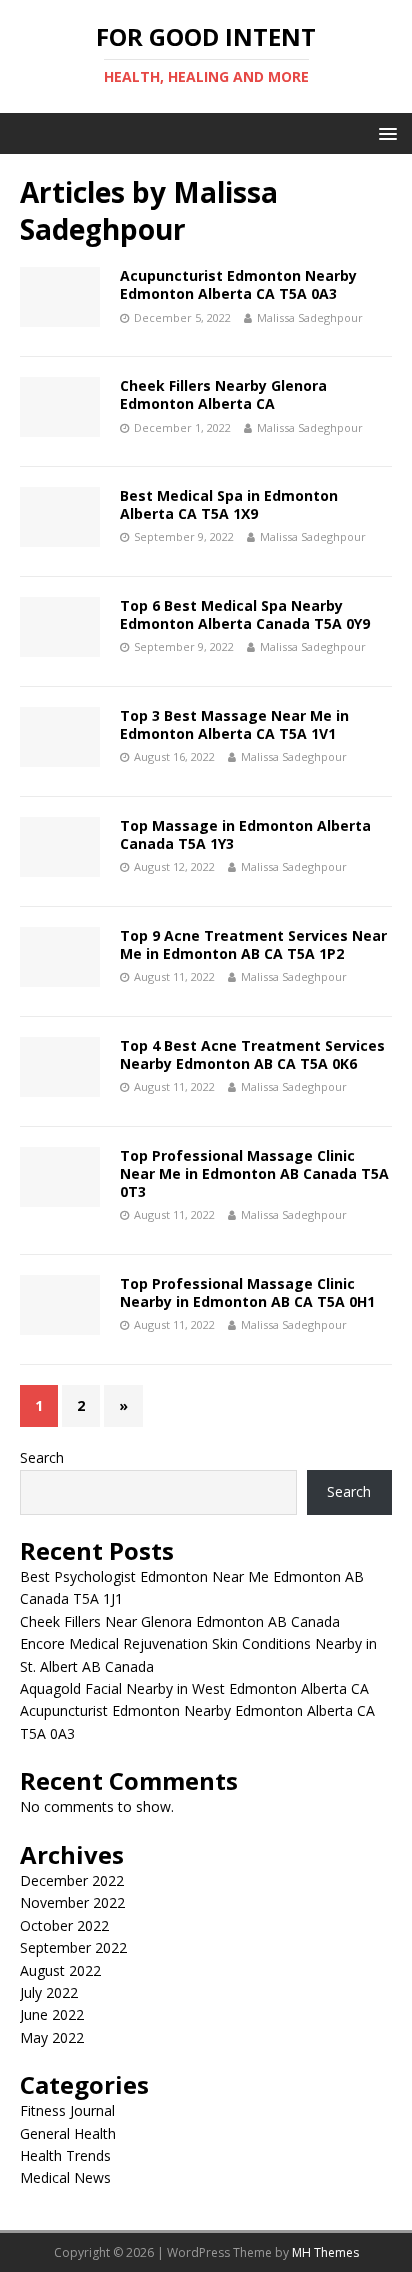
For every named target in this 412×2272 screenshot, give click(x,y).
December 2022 (72, 1880)
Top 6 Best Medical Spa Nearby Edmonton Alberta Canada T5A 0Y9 (245, 614)
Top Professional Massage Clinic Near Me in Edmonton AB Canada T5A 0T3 (254, 1173)
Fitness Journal (67, 2110)
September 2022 (73, 1947)
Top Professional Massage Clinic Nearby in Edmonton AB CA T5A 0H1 (247, 1292)
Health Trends (65, 2155)
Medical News (65, 2177)
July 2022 (49, 1992)
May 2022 (52, 2037)
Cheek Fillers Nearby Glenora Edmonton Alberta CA (223, 394)
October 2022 (64, 1925)
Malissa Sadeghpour (310, 317)
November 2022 (72, 1902)
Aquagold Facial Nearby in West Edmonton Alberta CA (194, 1688)
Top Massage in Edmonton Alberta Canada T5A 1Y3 (245, 834)
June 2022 (52, 2014)
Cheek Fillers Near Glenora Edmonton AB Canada (180, 1621)
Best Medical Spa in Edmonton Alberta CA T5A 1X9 (229, 504)
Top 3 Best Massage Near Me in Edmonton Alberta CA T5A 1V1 (234, 724)
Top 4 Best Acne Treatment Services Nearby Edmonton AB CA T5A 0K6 (252, 1054)
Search (42, 1457)
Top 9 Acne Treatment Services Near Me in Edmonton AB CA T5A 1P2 (253, 944)
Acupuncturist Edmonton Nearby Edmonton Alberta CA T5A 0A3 (238, 284)
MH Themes (325, 2252)
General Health (68, 2133)
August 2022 (60, 1970)
